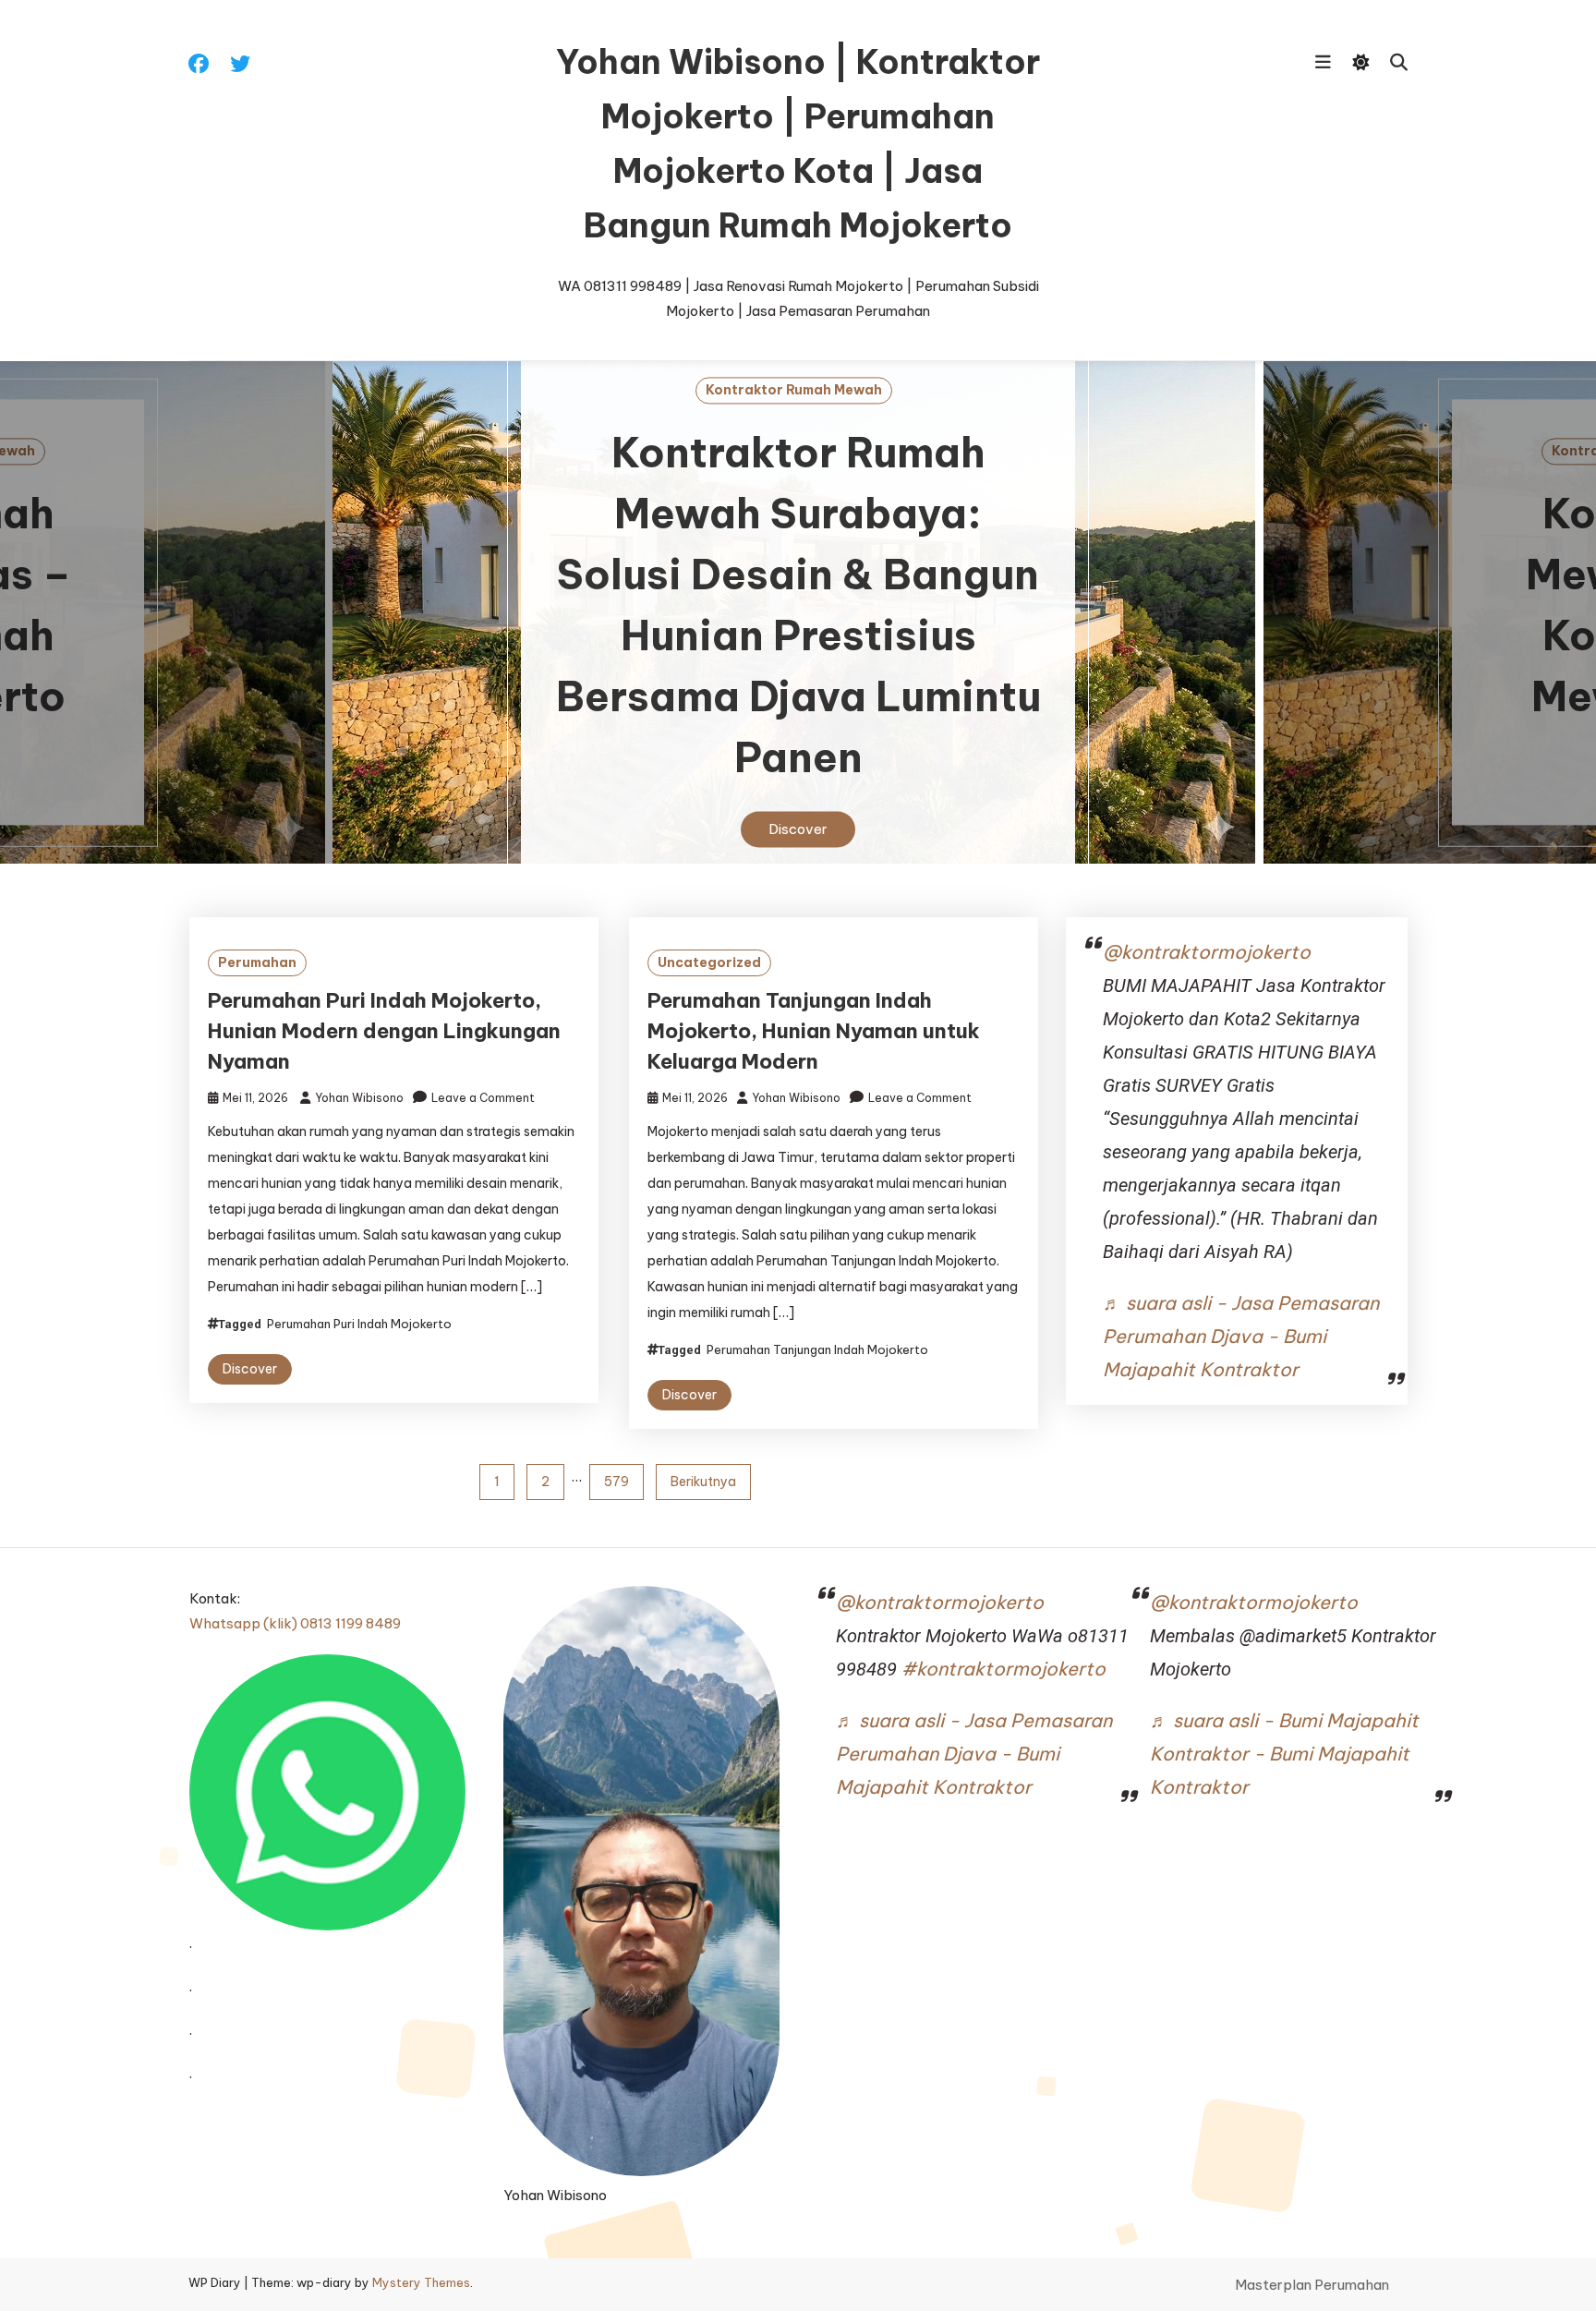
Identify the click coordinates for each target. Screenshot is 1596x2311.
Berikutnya (703, 1482)
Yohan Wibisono (359, 1098)
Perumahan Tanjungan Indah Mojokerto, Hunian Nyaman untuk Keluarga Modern (814, 1031)
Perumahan (257, 962)
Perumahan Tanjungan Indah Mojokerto (817, 1349)
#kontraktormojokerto (1004, 1669)
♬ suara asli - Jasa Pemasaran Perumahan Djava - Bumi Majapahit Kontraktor (1241, 1336)
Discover (798, 830)
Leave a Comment (483, 1098)
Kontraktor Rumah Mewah (794, 390)
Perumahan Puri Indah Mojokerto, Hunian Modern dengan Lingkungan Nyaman (384, 1031)
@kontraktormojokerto (1207, 952)
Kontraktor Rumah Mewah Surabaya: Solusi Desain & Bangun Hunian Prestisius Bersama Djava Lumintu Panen (798, 606)
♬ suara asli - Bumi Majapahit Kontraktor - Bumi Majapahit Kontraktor (1284, 1754)
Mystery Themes (421, 2282)
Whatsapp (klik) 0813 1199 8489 (295, 1623)
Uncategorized (709, 962)
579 (617, 1482)
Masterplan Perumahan (1312, 2285)
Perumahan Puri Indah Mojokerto (359, 1324)
